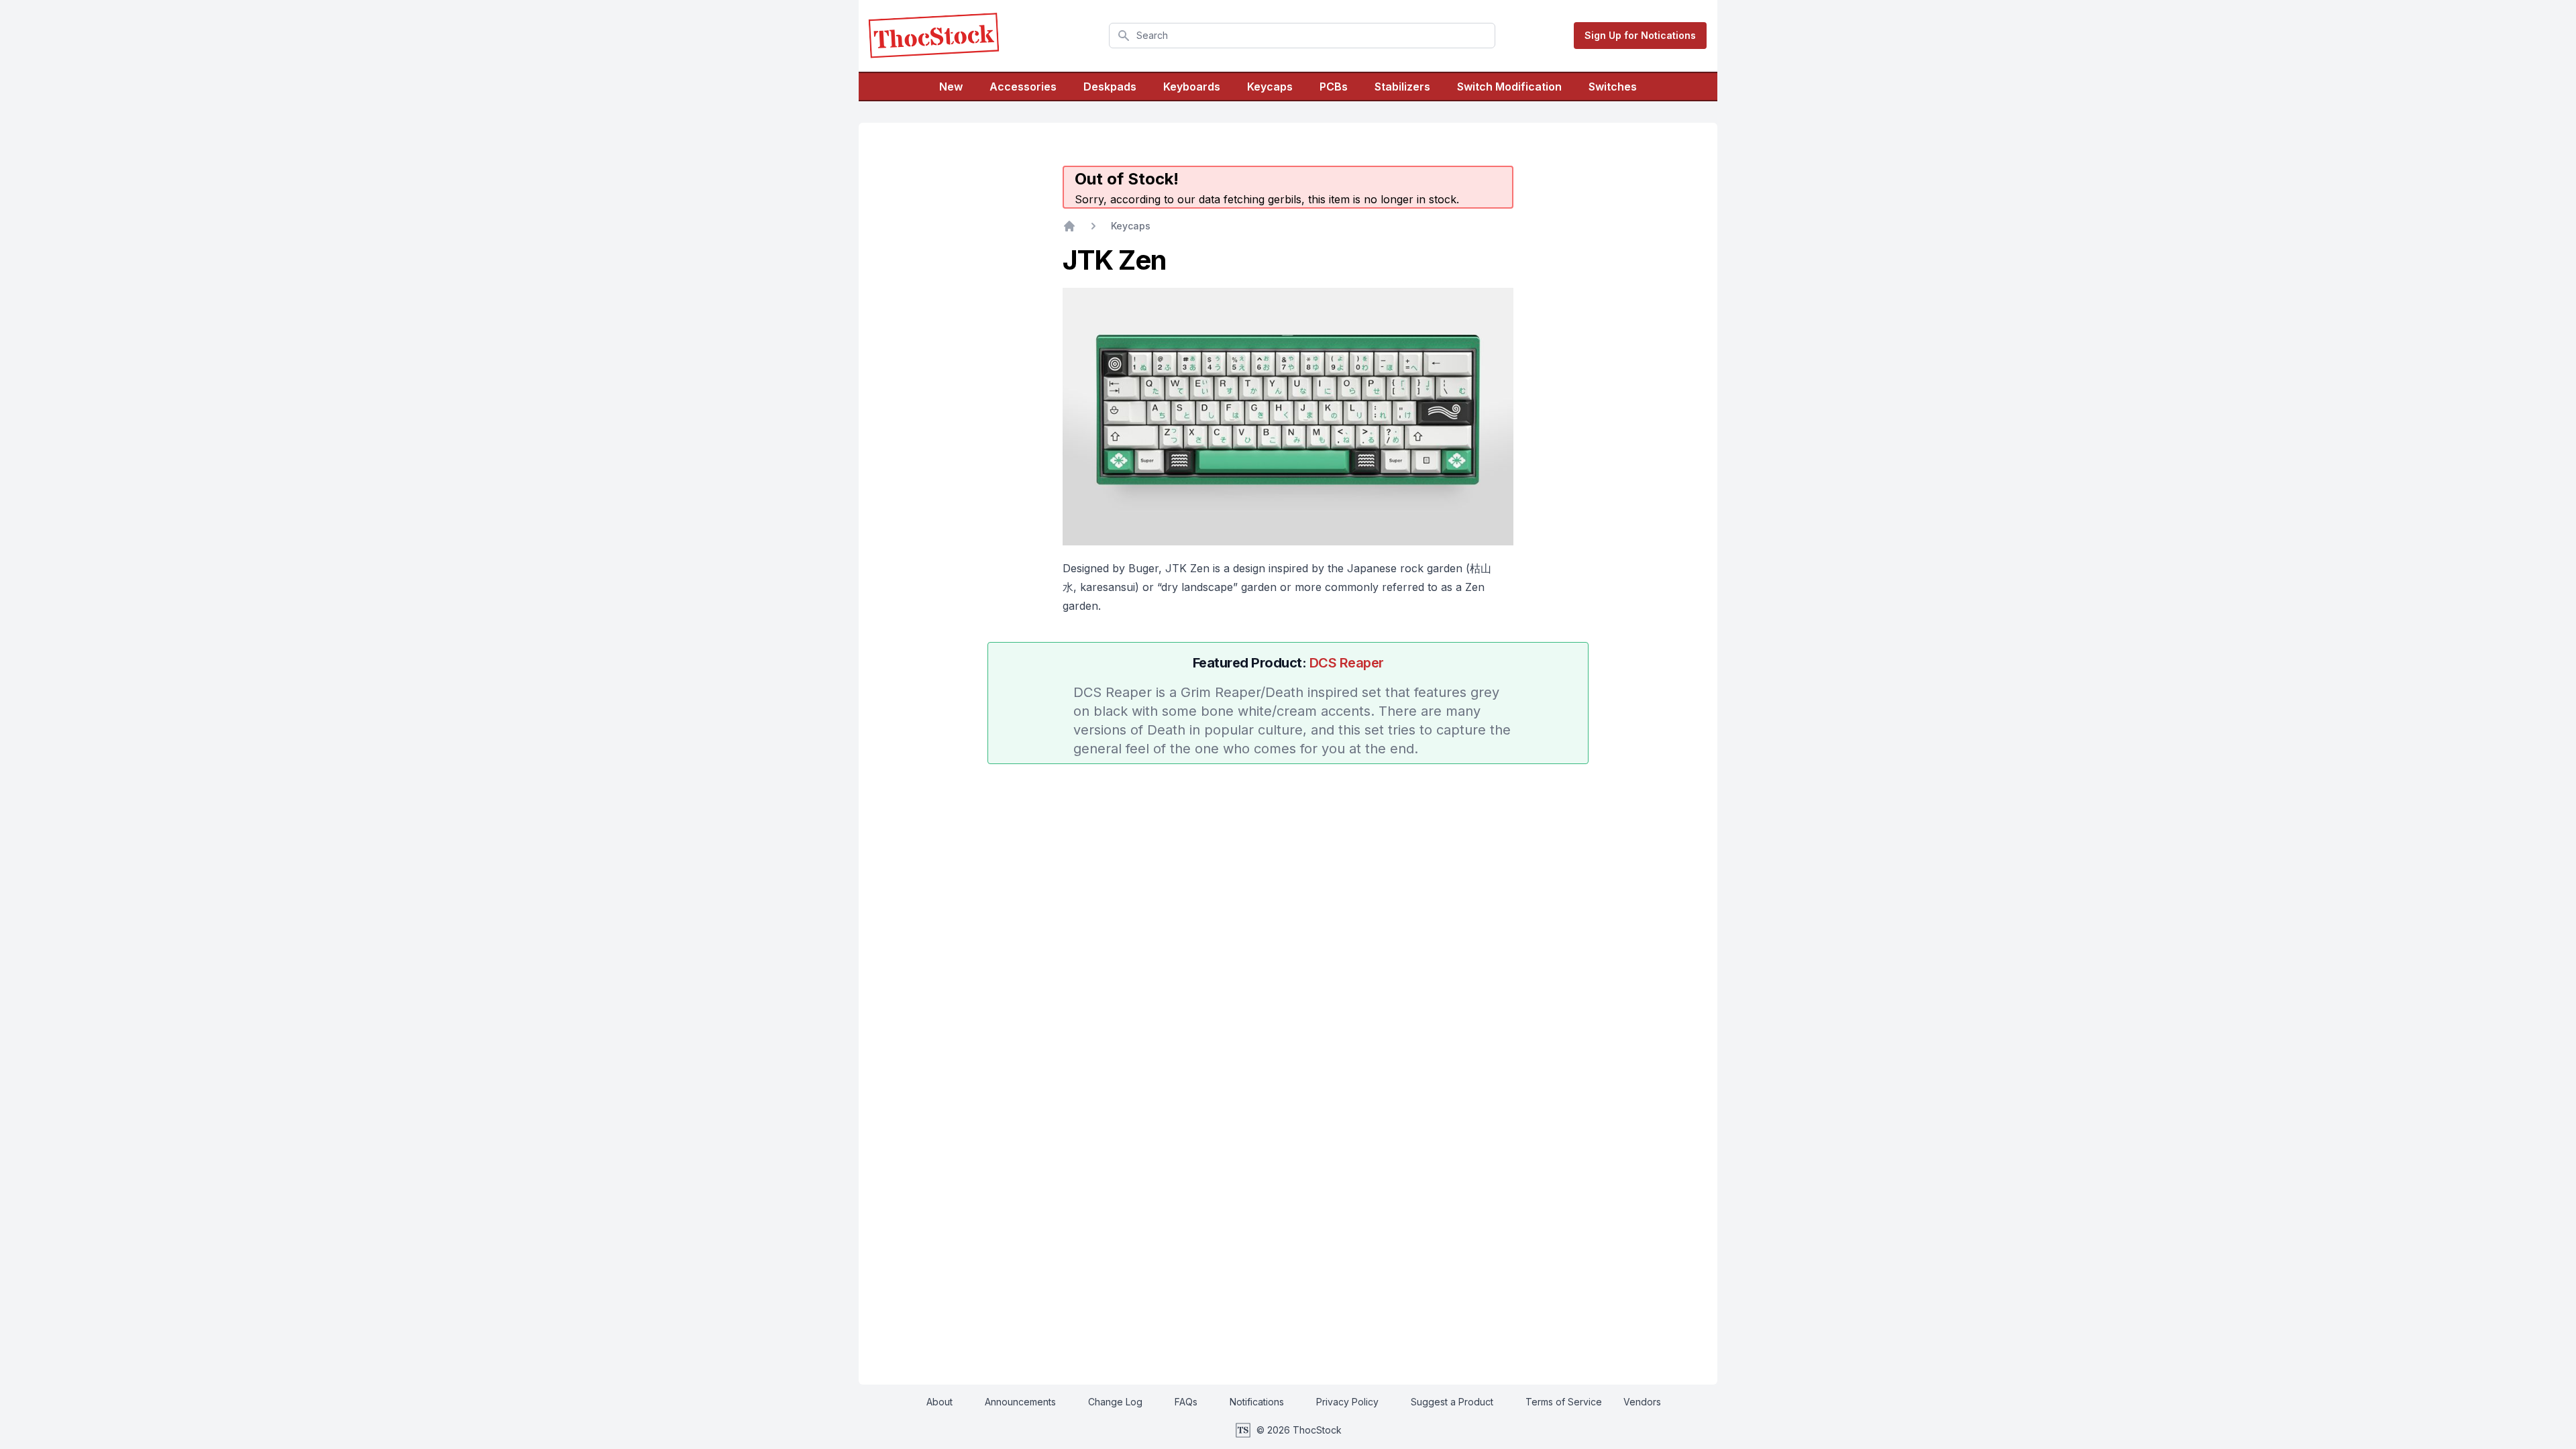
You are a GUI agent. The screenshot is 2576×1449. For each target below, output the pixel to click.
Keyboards (1192, 87)
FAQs (1186, 1402)
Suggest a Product (1452, 1402)
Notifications (1257, 1402)
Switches (1613, 87)
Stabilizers (1402, 87)
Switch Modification (1509, 87)
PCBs (1334, 87)
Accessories (1023, 87)
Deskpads (1110, 87)
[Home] (1069, 226)
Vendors (1642, 1402)
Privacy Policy (1347, 1402)
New (951, 87)
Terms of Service (1564, 1402)
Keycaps (1270, 87)
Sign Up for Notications (1640, 35)
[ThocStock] (934, 36)
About (940, 1402)
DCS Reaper (1347, 663)
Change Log (1115, 1402)
